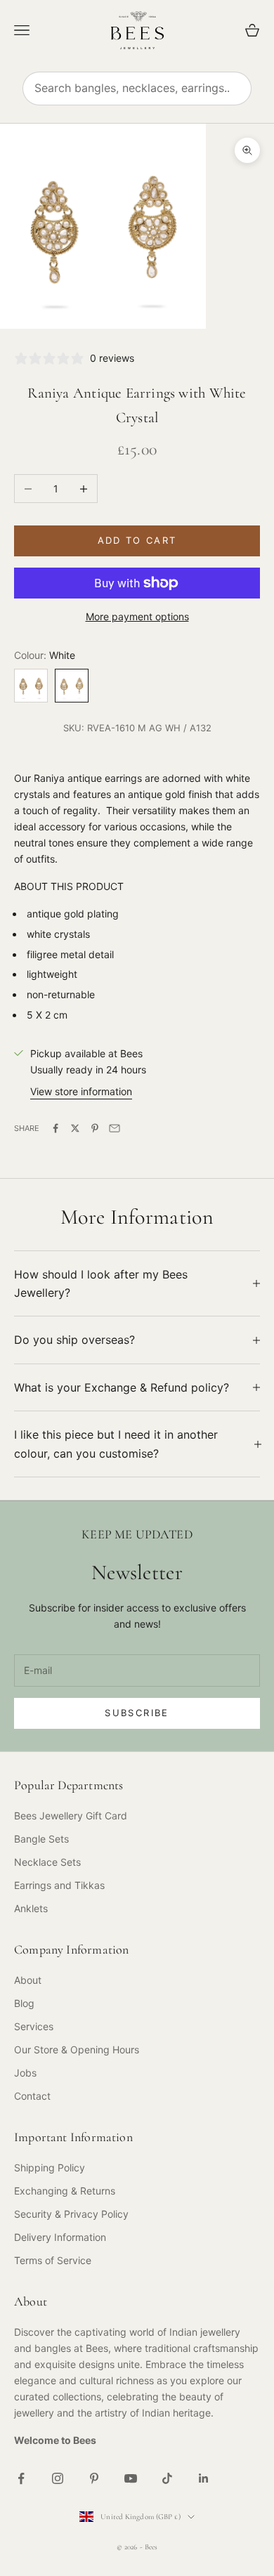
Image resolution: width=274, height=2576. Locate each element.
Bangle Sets (41, 1839)
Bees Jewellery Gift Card (71, 1816)
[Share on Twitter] (75, 1128)
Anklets (31, 1908)
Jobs (25, 2073)
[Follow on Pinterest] (94, 2478)
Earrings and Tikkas (59, 1885)
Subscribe (137, 1713)
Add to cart (137, 540)
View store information (81, 1091)
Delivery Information (60, 2237)
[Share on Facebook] (56, 1128)
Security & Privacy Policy (71, 2214)
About (28, 1980)
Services (34, 2026)
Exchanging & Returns (65, 2191)
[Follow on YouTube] (131, 2478)
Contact (32, 2096)
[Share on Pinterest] (95, 1128)
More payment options (137, 616)
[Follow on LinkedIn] (204, 2478)
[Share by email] (115, 1128)
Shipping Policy (50, 2168)
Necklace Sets (47, 1862)
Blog (24, 2003)
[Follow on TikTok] (167, 2478)
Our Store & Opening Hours (77, 2049)
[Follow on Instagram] (58, 2478)
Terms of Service (53, 2260)
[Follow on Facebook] (21, 2478)
